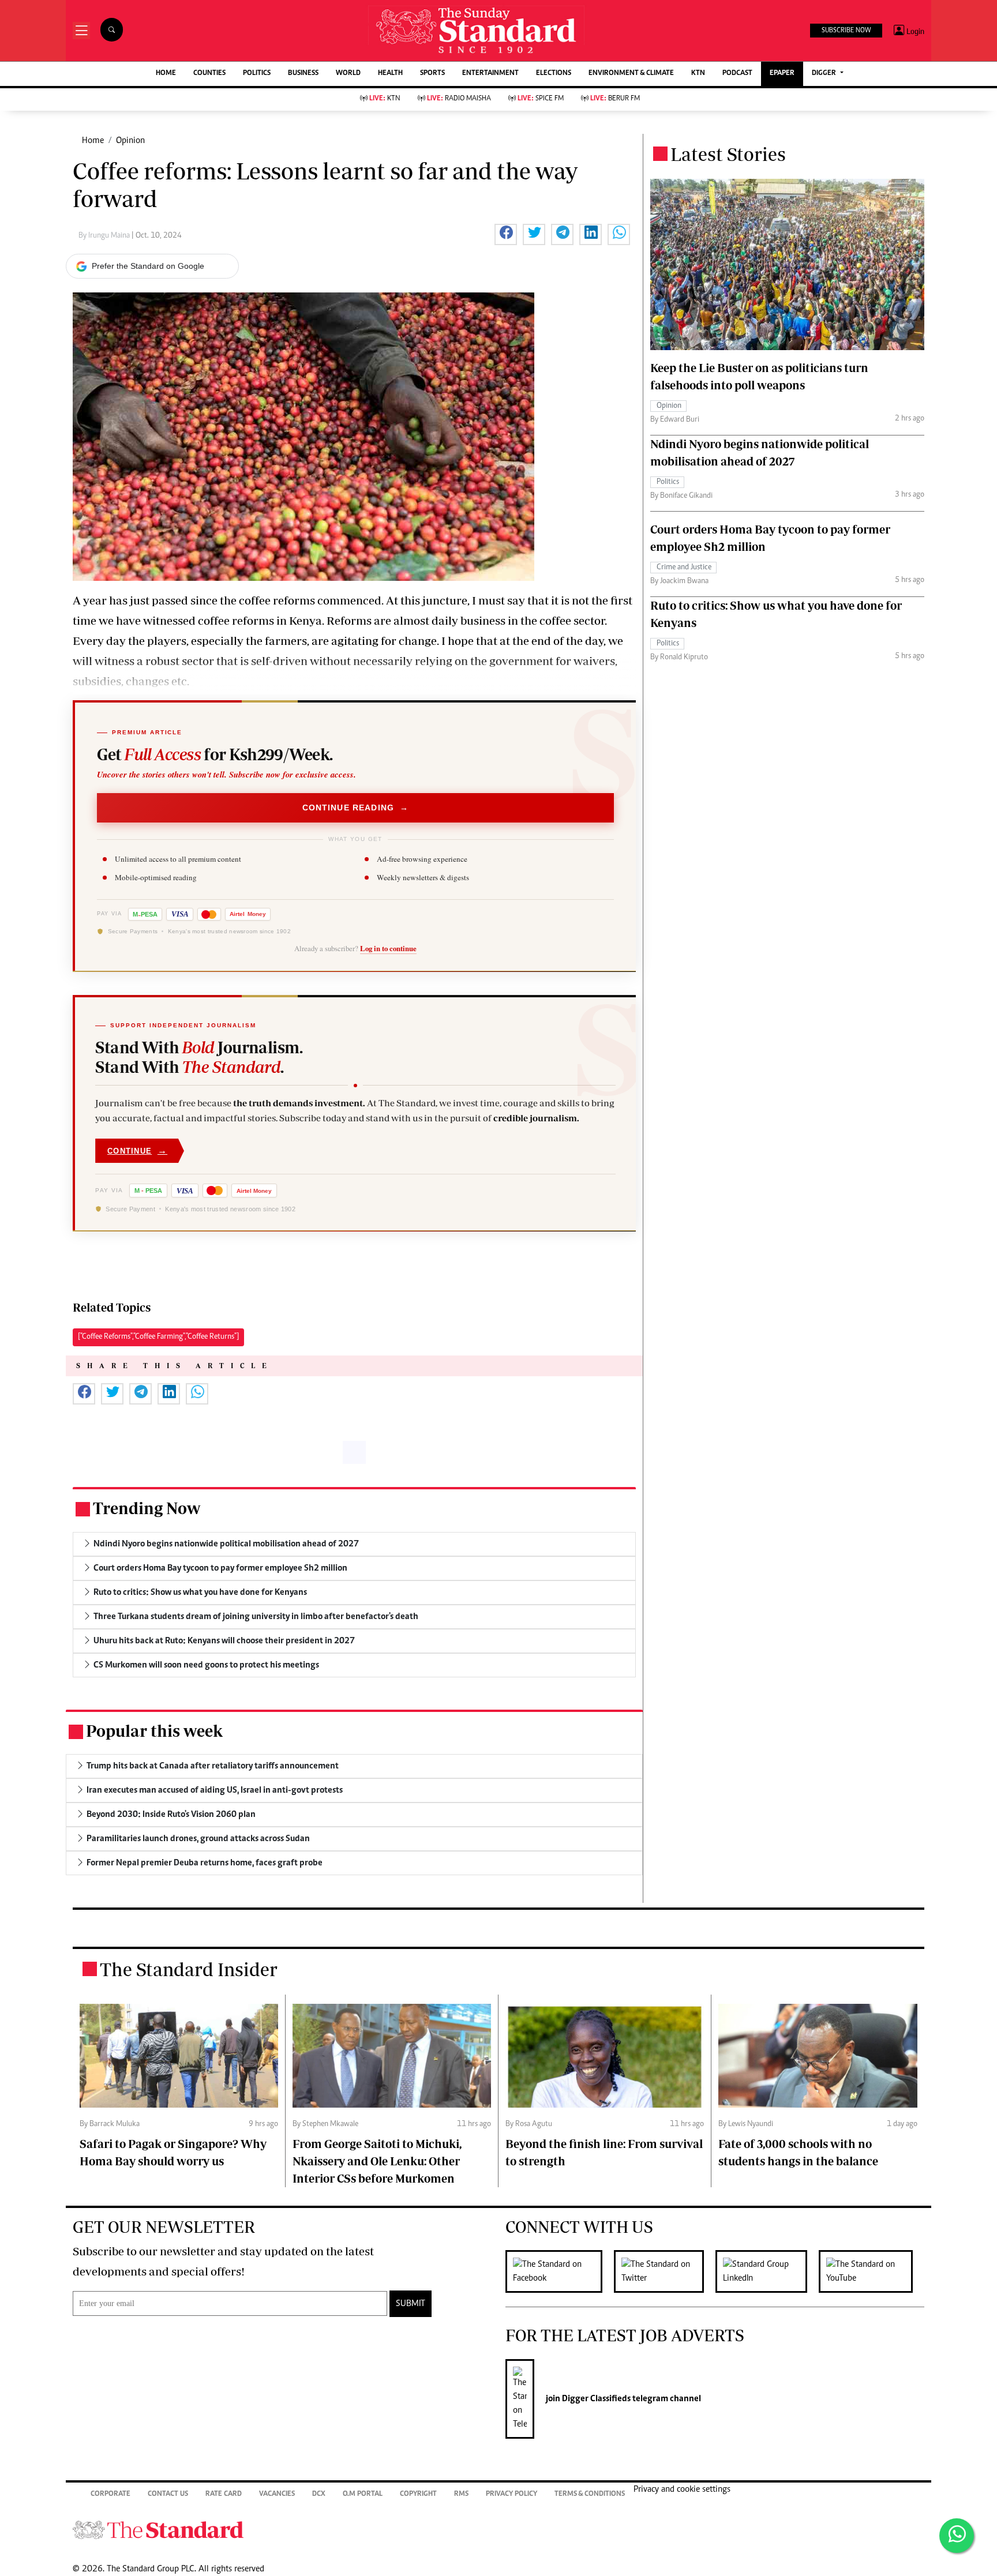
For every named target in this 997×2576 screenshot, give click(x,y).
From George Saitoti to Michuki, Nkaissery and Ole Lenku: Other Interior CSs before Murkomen (377, 2161)
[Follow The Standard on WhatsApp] (957, 2536)
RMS (461, 2494)
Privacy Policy (511, 2494)
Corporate (110, 2494)
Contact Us (168, 2494)
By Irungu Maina (105, 236)
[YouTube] (872, 2271)
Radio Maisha (459, 99)
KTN (698, 74)
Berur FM (615, 99)
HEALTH (390, 74)
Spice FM (541, 99)
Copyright (418, 2494)
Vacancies (277, 2494)
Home (93, 141)
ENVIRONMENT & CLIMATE (631, 74)
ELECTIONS (554, 74)
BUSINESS (303, 74)
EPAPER (782, 74)
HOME (166, 74)
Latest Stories (728, 154)
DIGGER (825, 74)
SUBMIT (411, 2304)
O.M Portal (363, 2494)
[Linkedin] (767, 2271)
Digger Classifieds (595, 2399)
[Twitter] (665, 2271)
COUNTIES (209, 74)
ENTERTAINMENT (490, 74)
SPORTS (432, 74)
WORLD (348, 74)
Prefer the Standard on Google (148, 266)
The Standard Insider (189, 1969)
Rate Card (224, 2494)
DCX (319, 2494)
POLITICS (257, 74)
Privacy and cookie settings (682, 2489)
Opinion (130, 141)
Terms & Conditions (590, 2494)
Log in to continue (388, 948)
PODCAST (737, 74)
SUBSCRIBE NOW (846, 31)
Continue (137, 1150)
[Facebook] (560, 2271)
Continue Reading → (356, 808)
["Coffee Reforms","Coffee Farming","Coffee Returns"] (158, 1337)
